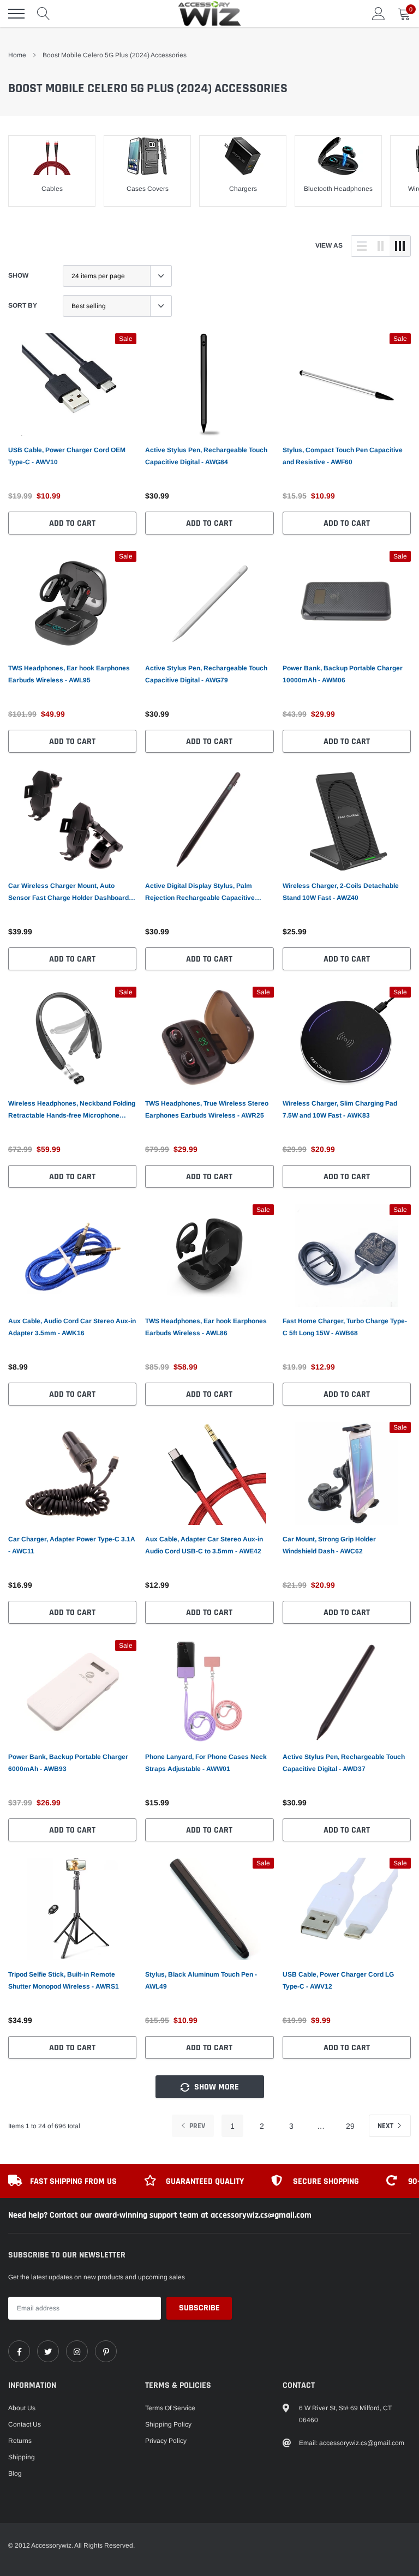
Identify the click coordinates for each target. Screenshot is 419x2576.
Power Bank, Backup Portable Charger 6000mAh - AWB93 (68, 1763)
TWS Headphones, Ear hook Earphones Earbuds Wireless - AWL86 (206, 1327)
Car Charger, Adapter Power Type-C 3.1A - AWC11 (72, 1545)
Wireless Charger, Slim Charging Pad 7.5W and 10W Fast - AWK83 (340, 1109)
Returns (20, 2441)
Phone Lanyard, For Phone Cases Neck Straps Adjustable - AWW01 (206, 1763)
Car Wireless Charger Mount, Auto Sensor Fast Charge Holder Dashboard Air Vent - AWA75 (68, 893)
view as (329, 245)
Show (18, 275)
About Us (22, 2408)
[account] (379, 14)
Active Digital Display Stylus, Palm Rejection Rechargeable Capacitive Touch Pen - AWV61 (200, 893)
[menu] (16, 14)
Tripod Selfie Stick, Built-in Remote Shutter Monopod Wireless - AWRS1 (64, 1980)
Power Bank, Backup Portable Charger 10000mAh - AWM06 (343, 674)
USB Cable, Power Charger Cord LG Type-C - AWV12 (338, 1980)
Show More (216, 2087)
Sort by (23, 305)
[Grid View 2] (381, 246)
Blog (15, 2473)
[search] (44, 14)
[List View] (362, 246)
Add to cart (72, 523)
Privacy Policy (166, 2441)
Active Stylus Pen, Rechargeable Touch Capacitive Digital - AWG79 (206, 674)
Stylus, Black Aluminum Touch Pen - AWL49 (201, 1980)
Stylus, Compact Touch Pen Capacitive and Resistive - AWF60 (343, 456)
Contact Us (25, 2424)
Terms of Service (170, 2408)
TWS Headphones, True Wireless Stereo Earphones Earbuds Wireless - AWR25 (207, 1109)
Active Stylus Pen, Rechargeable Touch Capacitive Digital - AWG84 (206, 456)
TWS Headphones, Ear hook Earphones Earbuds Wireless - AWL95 (69, 674)
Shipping (22, 2457)
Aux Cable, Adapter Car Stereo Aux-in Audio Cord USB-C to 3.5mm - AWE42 (204, 1545)
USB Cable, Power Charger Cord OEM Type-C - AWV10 (67, 456)
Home (17, 55)
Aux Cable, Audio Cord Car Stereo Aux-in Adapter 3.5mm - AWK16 (72, 1327)
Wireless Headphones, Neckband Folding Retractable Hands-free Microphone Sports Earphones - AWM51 (72, 1110)
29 (350, 2126)
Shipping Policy (168, 2424)
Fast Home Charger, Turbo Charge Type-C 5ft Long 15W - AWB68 (345, 1327)
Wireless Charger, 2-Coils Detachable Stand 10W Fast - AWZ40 (341, 892)
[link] (72, 385)
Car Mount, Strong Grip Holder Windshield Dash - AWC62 (329, 1545)
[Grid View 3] (400, 246)
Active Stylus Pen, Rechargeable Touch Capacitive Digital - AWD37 (344, 1763)
